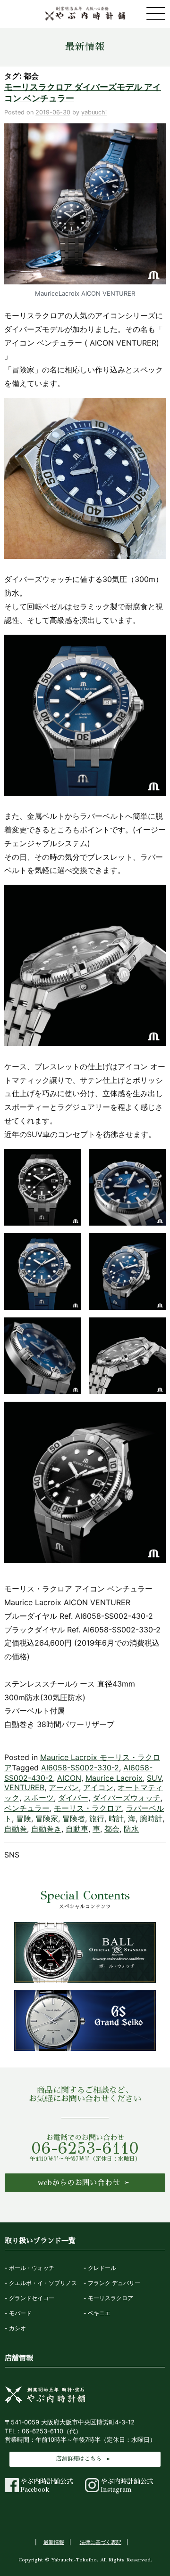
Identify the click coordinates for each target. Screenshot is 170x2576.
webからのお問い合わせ (79, 2183)
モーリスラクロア (110, 2298)
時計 (116, 1818)
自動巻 (16, 1829)
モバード (20, 2313)
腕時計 (151, 1818)
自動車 (77, 1829)
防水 (131, 1829)
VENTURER (24, 1787)
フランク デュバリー (114, 2283)
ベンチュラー (27, 1808)
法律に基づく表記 (101, 2542)
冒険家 (47, 1818)
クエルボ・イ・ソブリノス (43, 2283)
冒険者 (74, 1818)
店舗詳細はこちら (79, 2459)
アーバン (64, 1787)
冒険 (24, 1818)
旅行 (97, 1818)
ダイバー (73, 1798)
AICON (69, 1778)
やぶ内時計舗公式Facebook (47, 2486)
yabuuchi (94, 112)
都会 (112, 1829)
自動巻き (46, 1829)
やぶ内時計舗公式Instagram (127, 2486)
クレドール (102, 2268)
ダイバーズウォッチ (127, 1798)
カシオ (17, 2328)
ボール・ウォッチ (32, 2268)
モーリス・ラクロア (88, 1808)
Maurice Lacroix (114, 1778)
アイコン (98, 1787)
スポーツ (39, 1798)
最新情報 (85, 47)
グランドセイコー (32, 2298)
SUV (154, 1778)
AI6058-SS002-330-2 (80, 1768)
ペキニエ (99, 2313)
